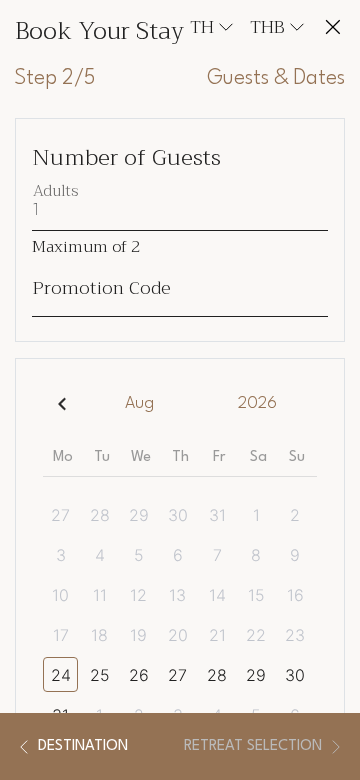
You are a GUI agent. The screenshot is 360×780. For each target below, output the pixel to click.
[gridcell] (62, 514)
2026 (257, 403)
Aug (139, 403)
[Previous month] (61, 403)
